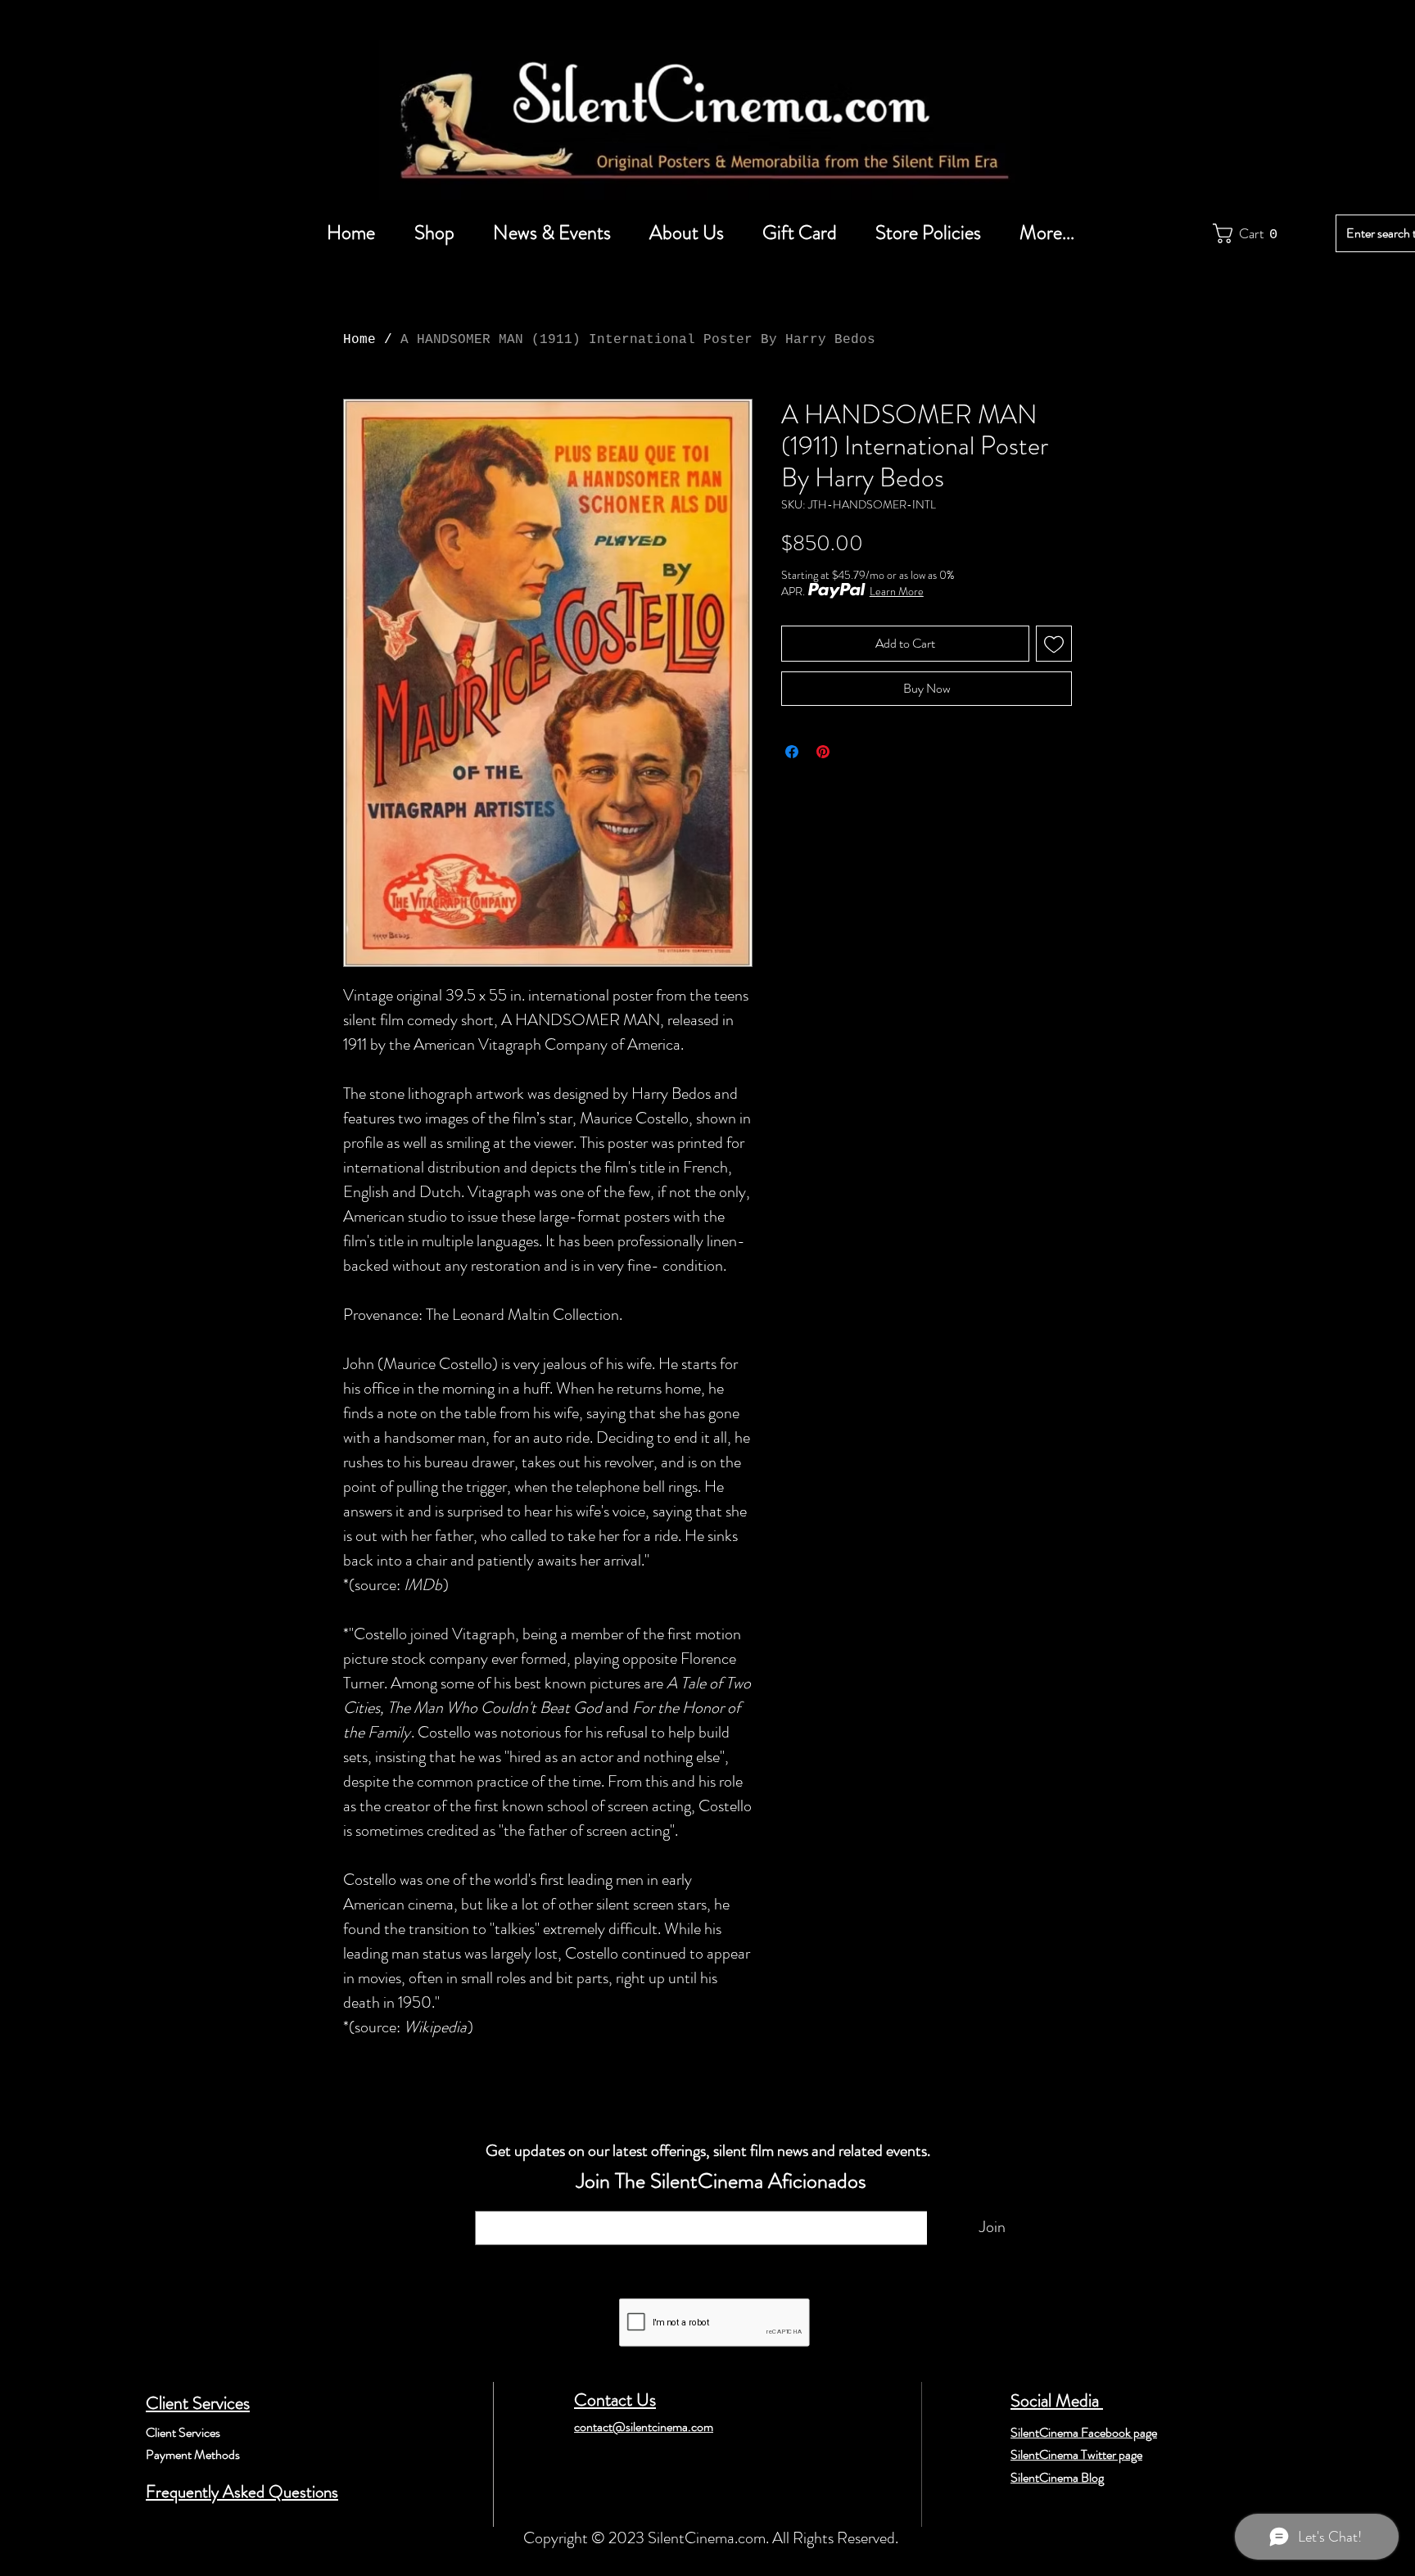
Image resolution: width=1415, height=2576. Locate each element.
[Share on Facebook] (792, 752)
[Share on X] (854, 752)
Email (495, 2203)
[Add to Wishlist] (1054, 644)
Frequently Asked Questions (242, 2492)
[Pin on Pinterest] (823, 752)
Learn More (897, 591)
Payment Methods (193, 2454)
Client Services (198, 2403)
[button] (1249, 233)
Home (359, 340)
